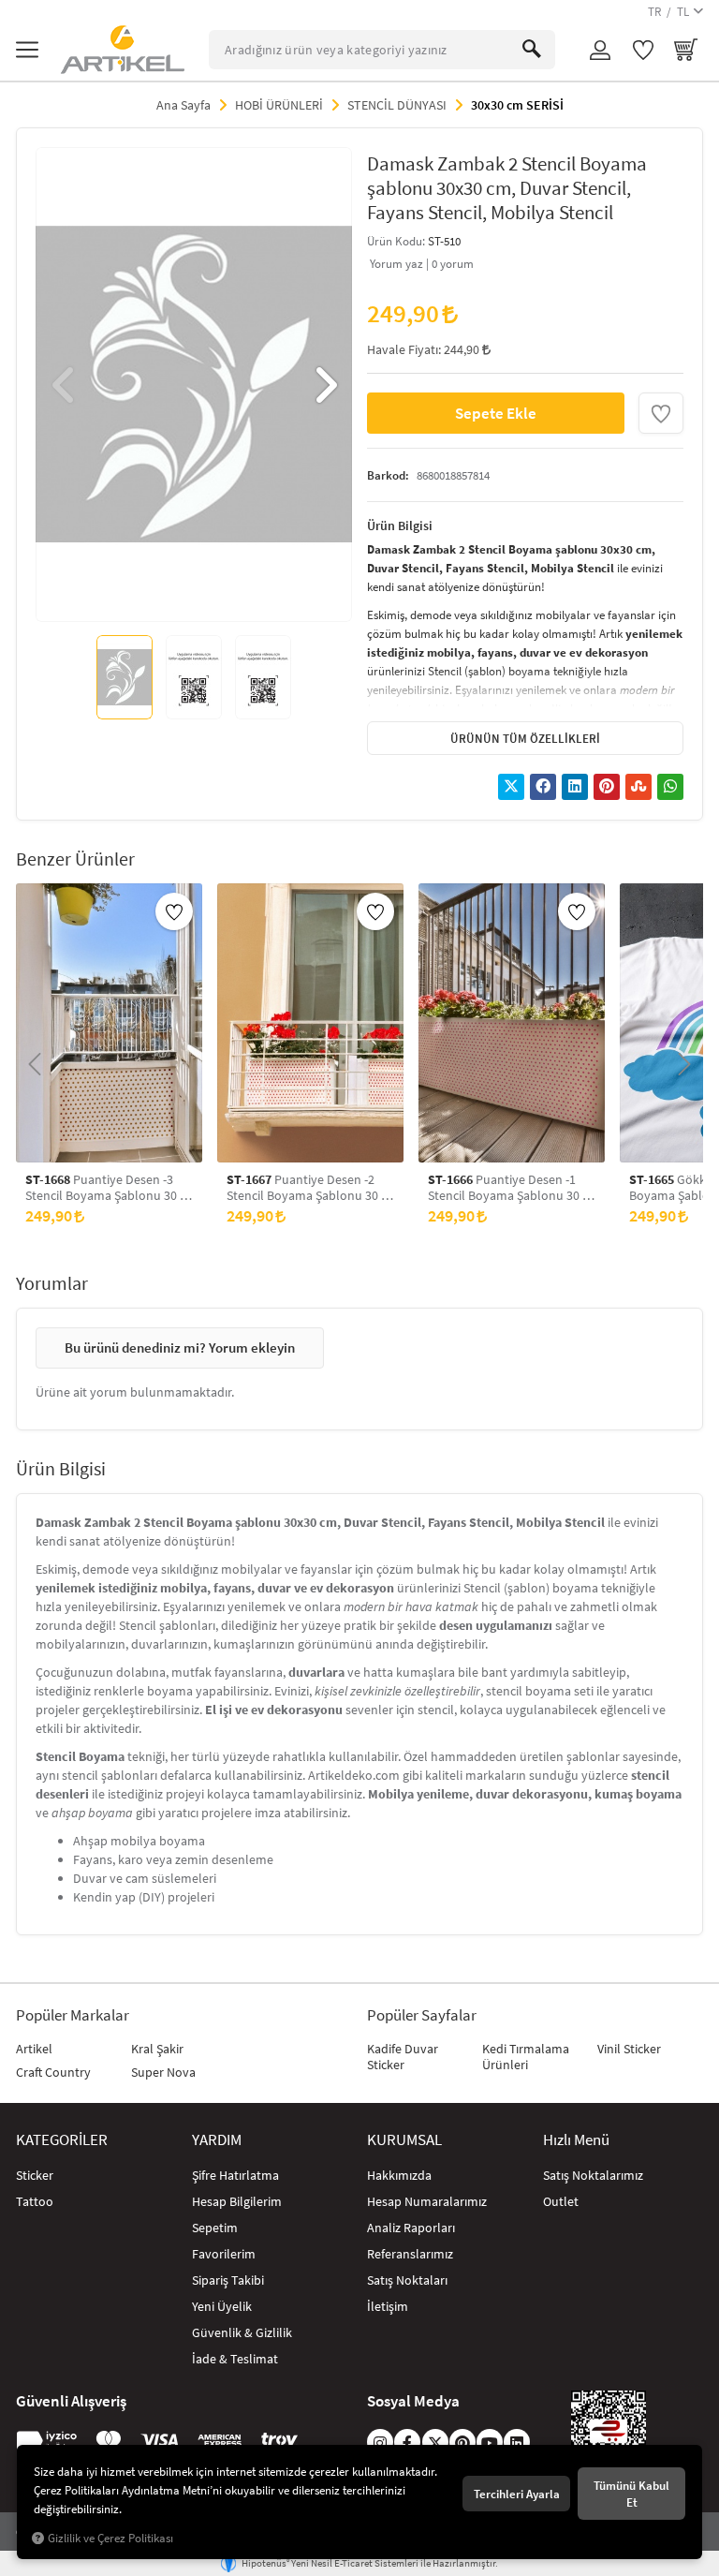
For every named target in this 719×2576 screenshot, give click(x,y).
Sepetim (215, 2228)
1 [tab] (159, 595)
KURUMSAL (404, 2139)
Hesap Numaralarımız (427, 2201)
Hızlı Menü (576, 2139)
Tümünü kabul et (631, 2494)
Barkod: (388, 475)
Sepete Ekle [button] (496, 413)
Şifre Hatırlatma (235, 2175)
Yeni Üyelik (222, 2306)
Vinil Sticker (629, 2049)
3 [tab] (193, 595)
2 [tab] (176, 595)
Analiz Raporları (411, 2228)
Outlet (561, 2201)
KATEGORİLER (62, 2139)
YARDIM (217, 2139)
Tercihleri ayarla (517, 2494)
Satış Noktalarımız (593, 2175)
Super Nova (163, 2072)
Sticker (35, 2175)
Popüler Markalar (73, 2015)
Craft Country (53, 2072)
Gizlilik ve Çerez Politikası (110, 2538)
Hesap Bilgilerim (237, 2201)
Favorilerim (224, 2254)
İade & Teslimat (235, 2359)
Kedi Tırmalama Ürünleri (526, 2057)
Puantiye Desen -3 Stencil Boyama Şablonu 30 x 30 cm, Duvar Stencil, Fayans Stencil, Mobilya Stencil (105, 1188)
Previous (64, 385)
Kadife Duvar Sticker (403, 2057)
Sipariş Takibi (228, 2280)
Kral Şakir (157, 2049)
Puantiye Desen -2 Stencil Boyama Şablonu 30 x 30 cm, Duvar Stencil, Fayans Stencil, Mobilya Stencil (307, 1188)
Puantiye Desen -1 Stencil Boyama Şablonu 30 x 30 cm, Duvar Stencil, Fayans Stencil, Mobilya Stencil (508, 1188)
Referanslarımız (410, 2254)
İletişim (388, 2306)
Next (324, 385)
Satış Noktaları (407, 2280)
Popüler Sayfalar (422, 2015)
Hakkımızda (399, 2175)
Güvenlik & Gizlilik (242, 2332)
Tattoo (35, 2201)
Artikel (34, 2049)
